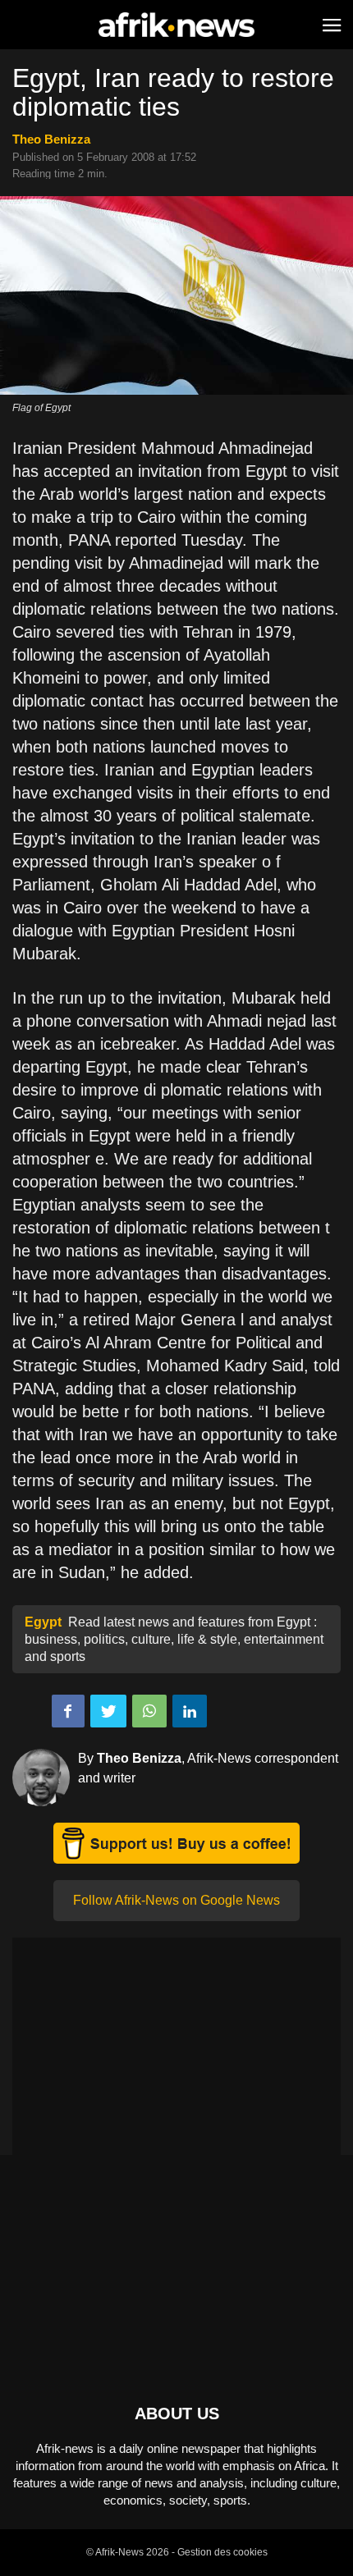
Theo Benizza (51, 139)
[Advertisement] (176, 2052)
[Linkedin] (190, 1711)
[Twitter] (108, 1711)
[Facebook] (68, 1711)
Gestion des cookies (222, 2552)
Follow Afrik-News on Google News (176, 1900)
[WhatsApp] (149, 1711)
